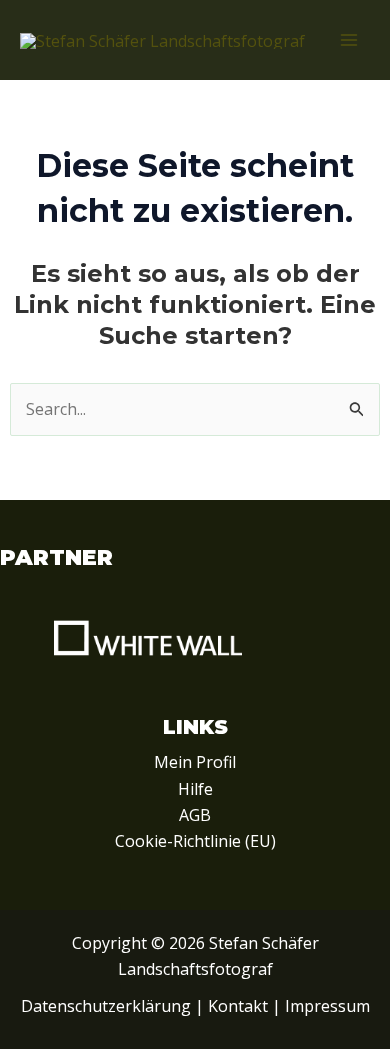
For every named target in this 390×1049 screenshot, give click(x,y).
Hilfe (195, 789)
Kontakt (238, 1006)
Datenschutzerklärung (106, 1006)
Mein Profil (195, 762)
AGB (195, 815)
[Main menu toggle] (349, 40)
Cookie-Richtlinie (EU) (195, 841)
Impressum (327, 1006)
